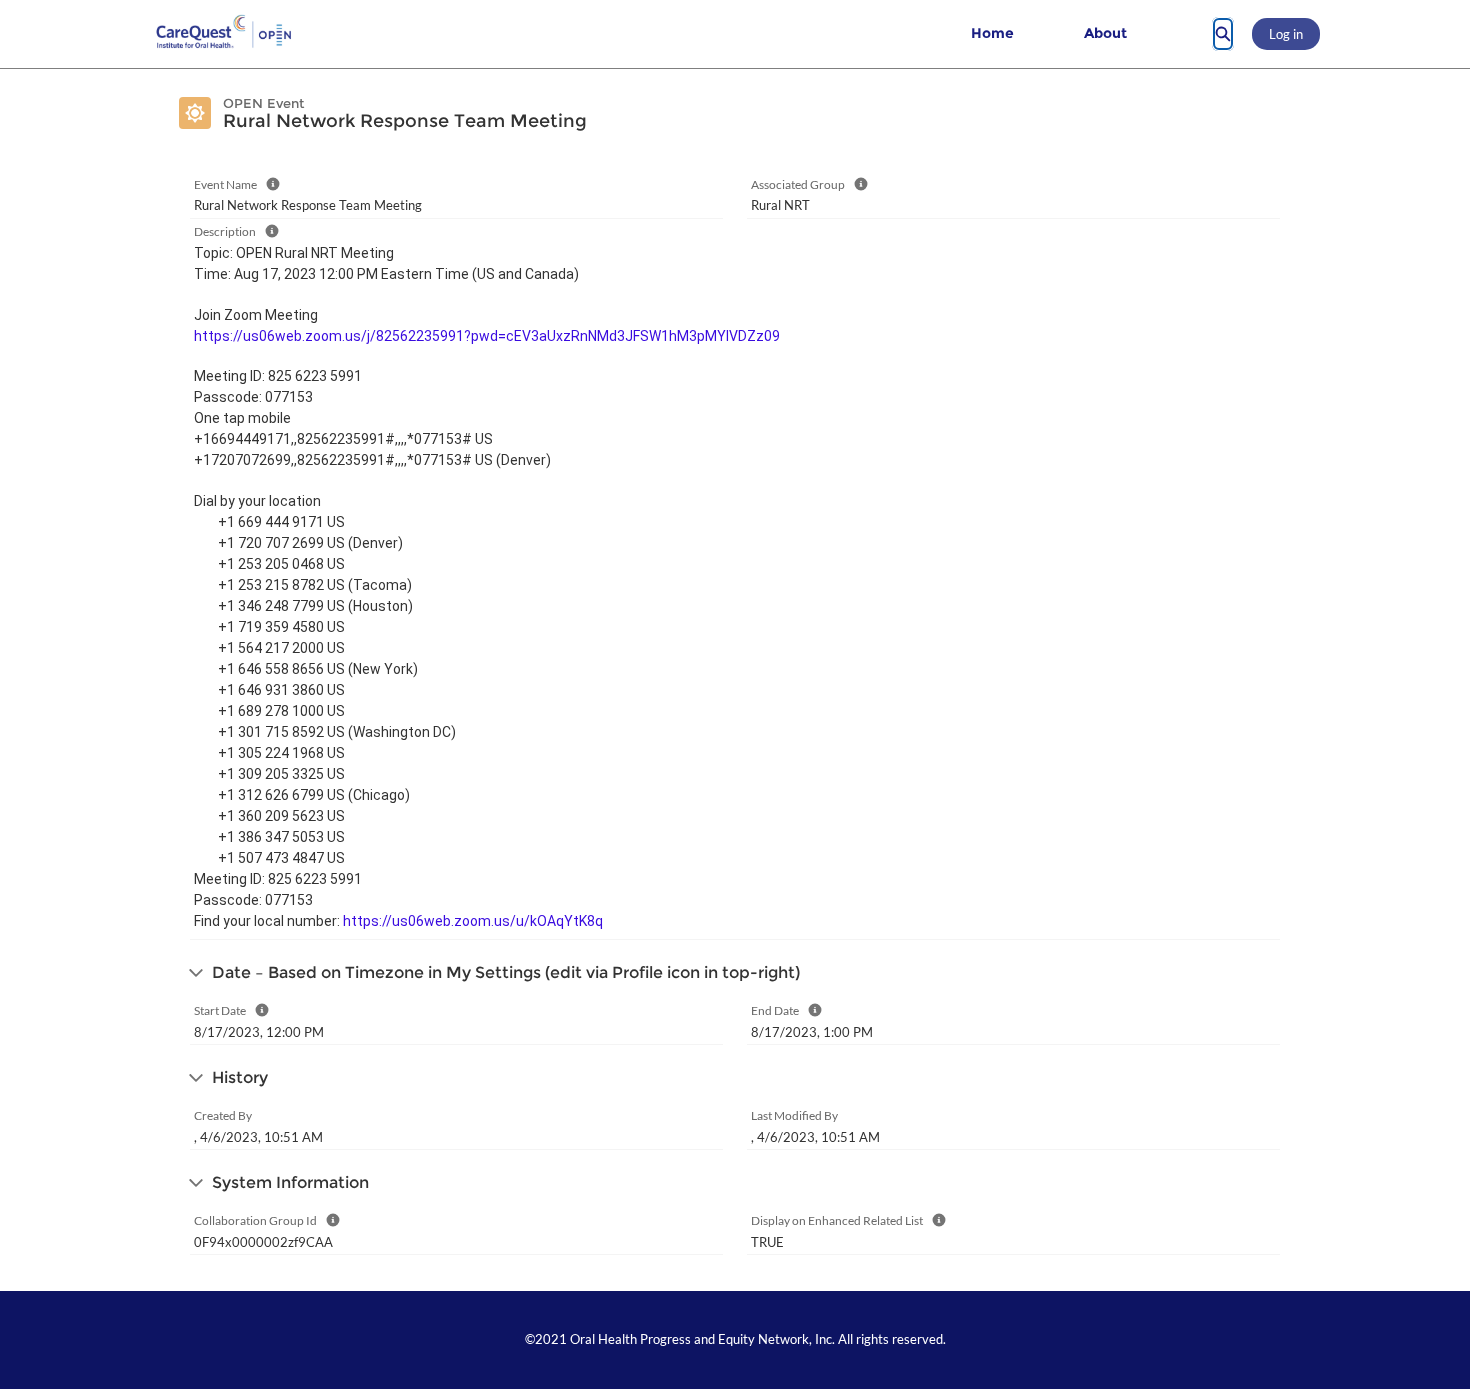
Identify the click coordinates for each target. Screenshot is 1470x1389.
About (1105, 33)
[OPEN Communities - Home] (225, 34)
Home (992, 33)
